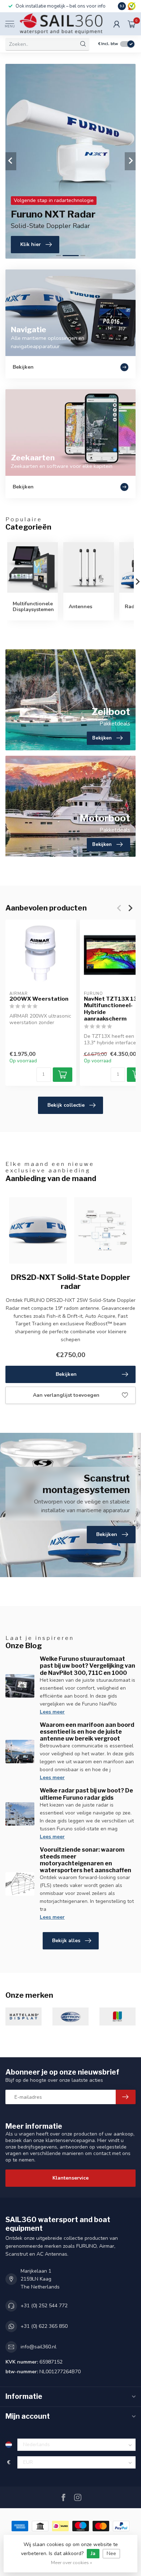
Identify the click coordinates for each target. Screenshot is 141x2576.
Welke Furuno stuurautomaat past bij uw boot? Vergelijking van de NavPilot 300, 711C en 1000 (87, 1666)
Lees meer (52, 1712)
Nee (111, 2553)
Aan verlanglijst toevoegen (66, 1395)
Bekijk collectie (66, 1105)
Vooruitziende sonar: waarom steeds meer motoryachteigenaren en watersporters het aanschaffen (86, 1860)
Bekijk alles (66, 1941)
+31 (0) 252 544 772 (44, 2306)
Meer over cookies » (72, 2562)
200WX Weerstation (39, 999)
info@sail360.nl (39, 2347)
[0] (132, 24)
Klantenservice (70, 2178)
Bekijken (66, 1374)
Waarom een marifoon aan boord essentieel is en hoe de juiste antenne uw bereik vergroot (87, 1732)
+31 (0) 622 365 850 (44, 2326)
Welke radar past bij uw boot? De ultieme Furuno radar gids (86, 1794)
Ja (93, 2553)
